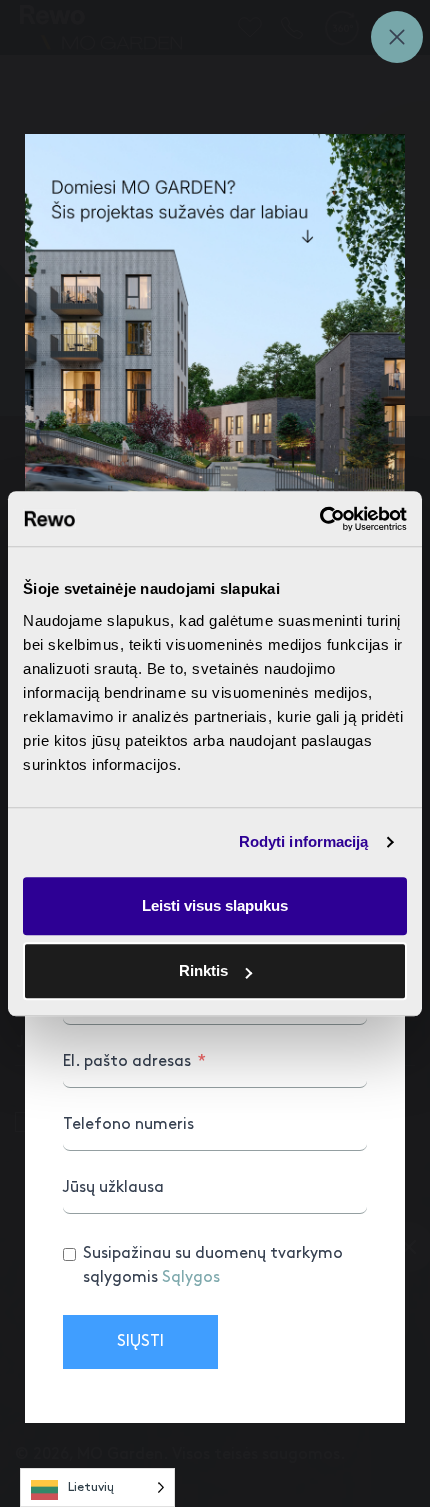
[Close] (397, 37)
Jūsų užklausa (113, 1187)
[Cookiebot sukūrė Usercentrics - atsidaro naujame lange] (319, 519)
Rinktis (203, 970)
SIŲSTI (140, 1341)
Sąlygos (191, 1277)
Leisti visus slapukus (215, 905)
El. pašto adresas (127, 1061)
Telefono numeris (128, 1124)
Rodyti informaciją (304, 841)
